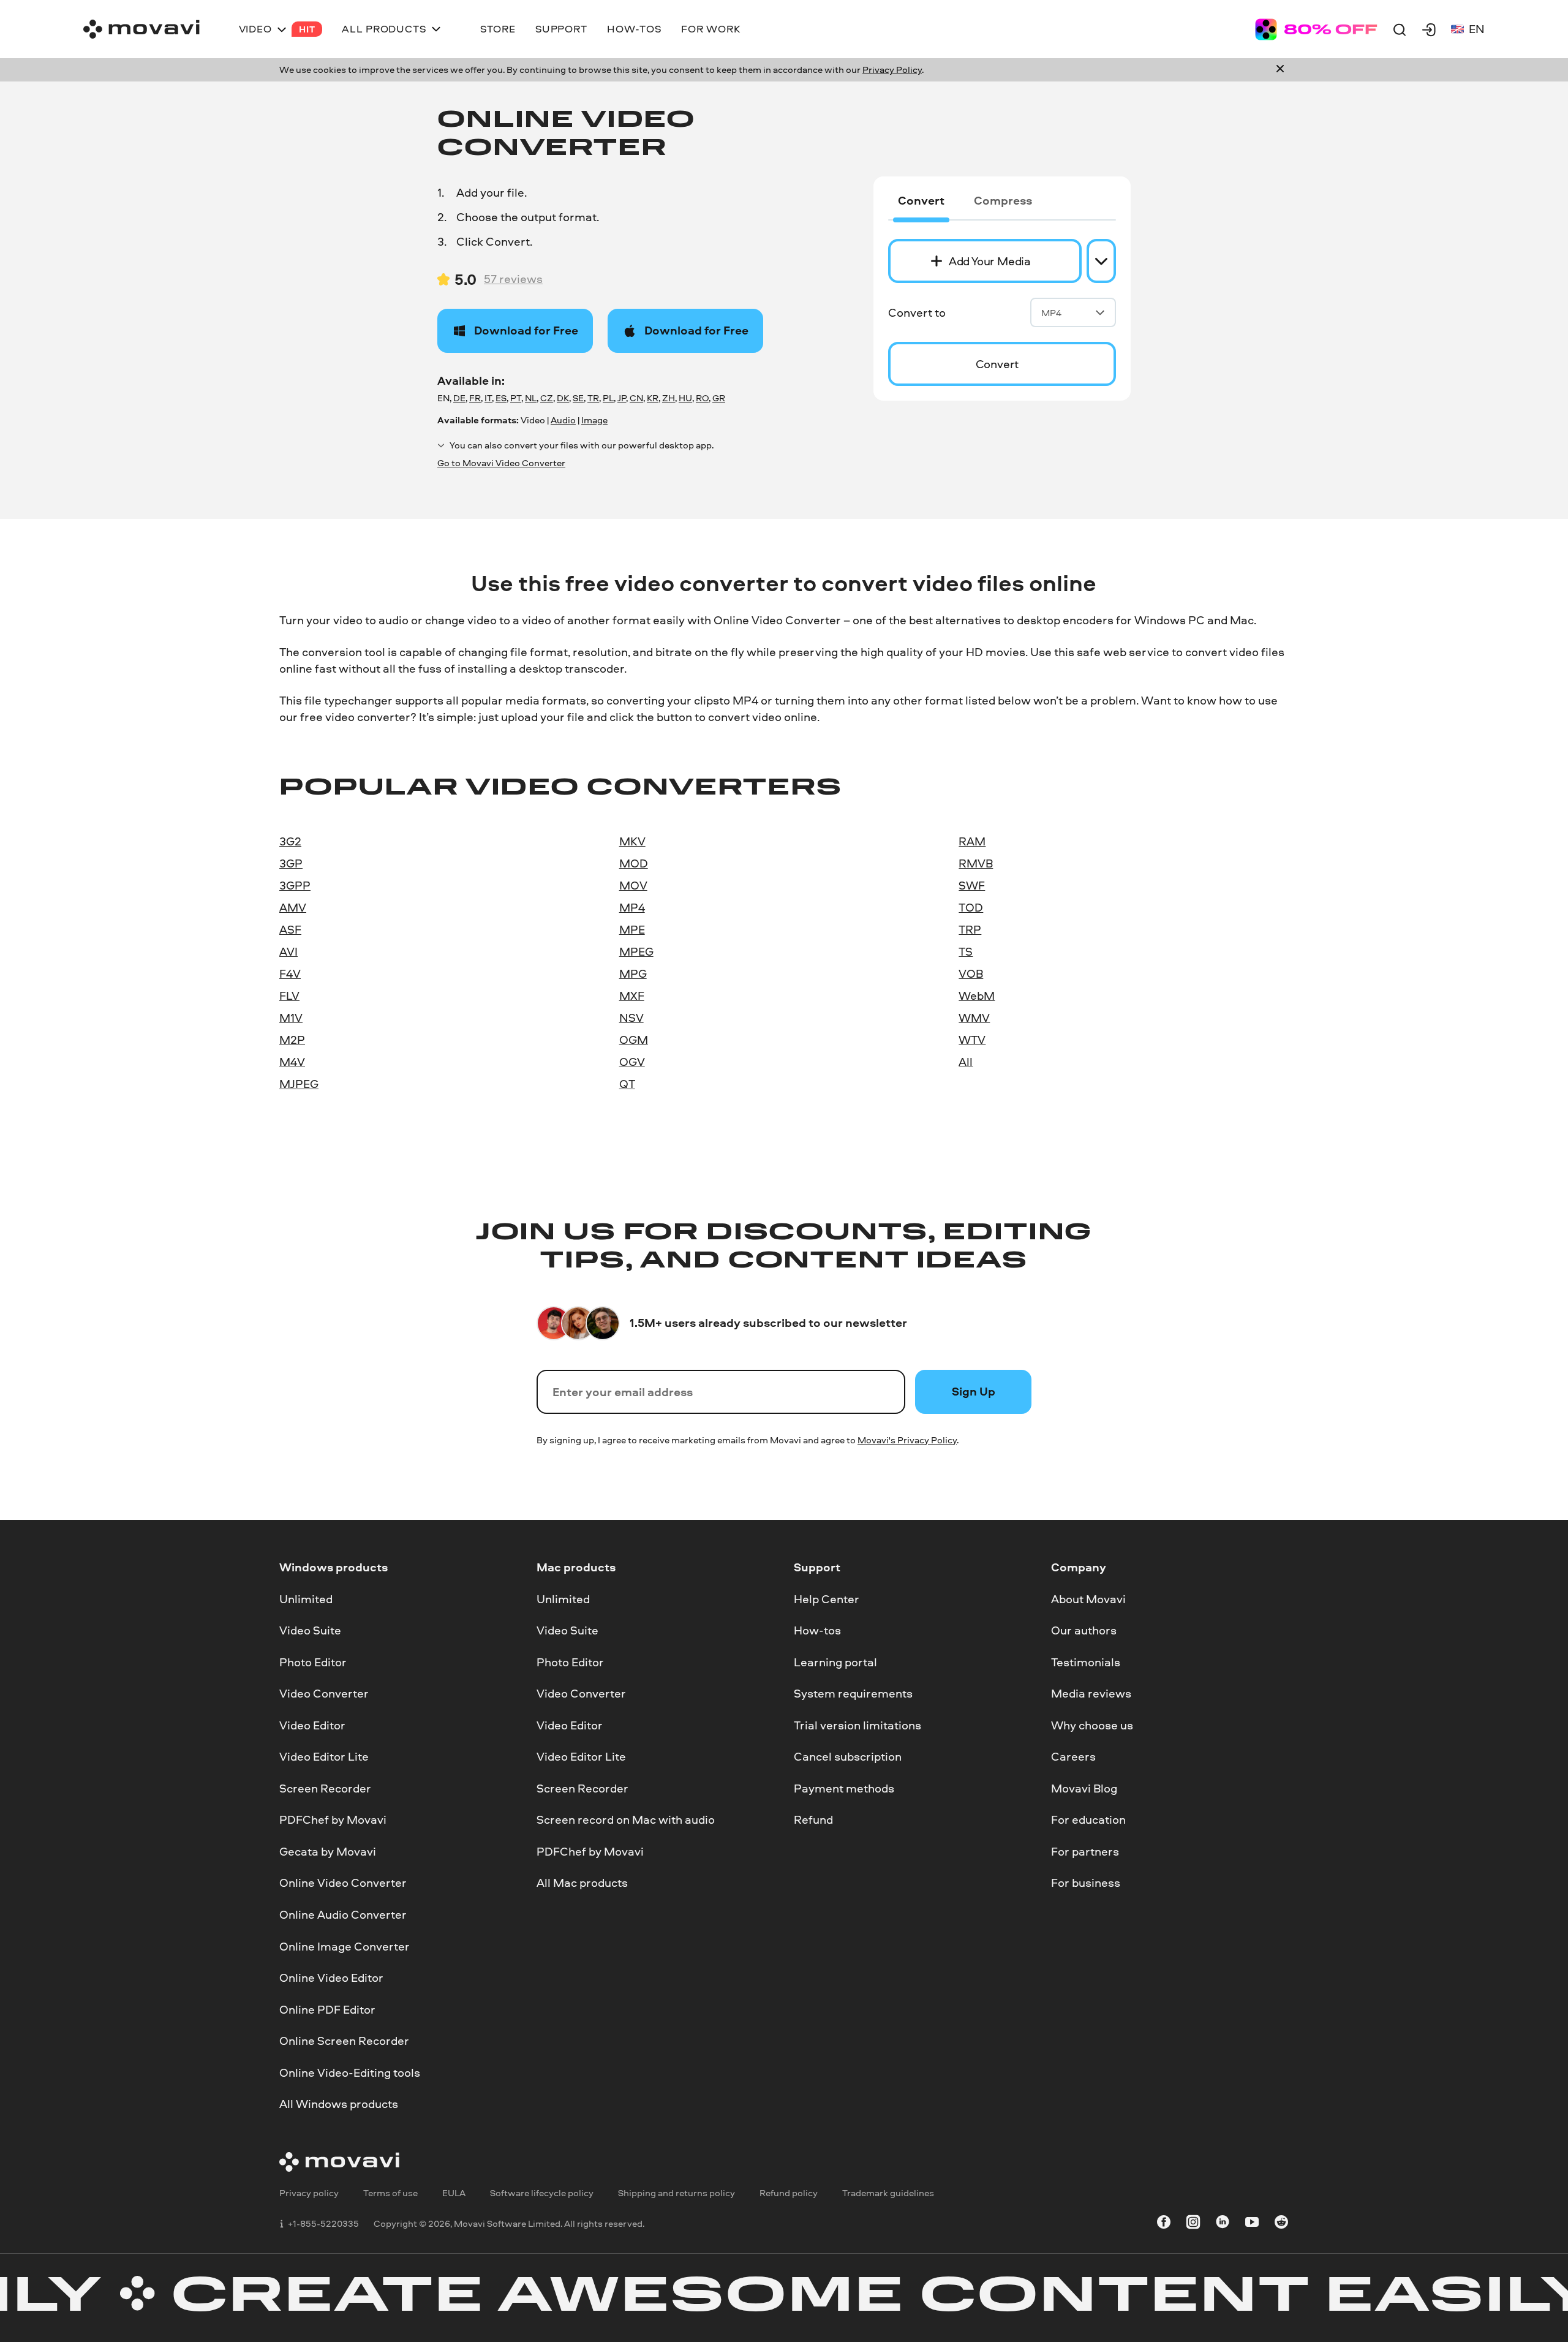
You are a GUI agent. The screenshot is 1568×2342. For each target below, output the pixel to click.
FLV (289, 995)
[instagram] (1193, 2224)
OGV (632, 1062)
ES (501, 398)
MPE (632, 929)
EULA (454, 2193)
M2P (292, 1040)
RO (702, 398)
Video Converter (324, 1694)
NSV (631, 1018)
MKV (632, 841)
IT (488, 398)
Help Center (827, 1599)
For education (1088, 1820)
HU (685, 398)
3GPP (295, 885)
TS (966, 951)
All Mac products (582, 1883)
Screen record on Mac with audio (626, 1820)
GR (719, 398)
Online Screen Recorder (344, 2041)
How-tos (817, 1631)
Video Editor (312, 1725)
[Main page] (141, 29)
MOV (633, 885)
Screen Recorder (325, 1788)
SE (578, 398)
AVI (288, 951)
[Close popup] (1280, 70)
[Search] (1400, 29)
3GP (291, 863)
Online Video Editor (331, 1978)
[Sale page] (1316, 29)
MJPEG (299, 1084)
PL (608, 398)
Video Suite (310, 1631)
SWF (972, 885)
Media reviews (1091, 1694)
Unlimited (306, 1599)
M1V (291, 1018)
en (1477, 29)
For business (1086, 1883)
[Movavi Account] (1429, 29)
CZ (547, 398)
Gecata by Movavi (328, 1851)
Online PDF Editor (327, 2009)
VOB (971, 973)
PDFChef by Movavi (333, 1820)
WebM (977, 995)
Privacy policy (309, 2193)
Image (594, 420)
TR (593, 398)
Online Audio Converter (343, 1914)
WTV (972, 1040)
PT (516, 398)
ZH (669, 398)
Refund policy (789, 2193)
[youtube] (1252, 2224)
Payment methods (844, 1788)
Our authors (1084, 1631)
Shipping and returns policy (677, 2193)
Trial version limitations (858, 1725)
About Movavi (1088, 1599)
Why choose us (1092, 1725)
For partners (1085, 1851)
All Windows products (339, 2104)
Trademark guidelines (888, 2193)
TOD (971, 907)
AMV (293, 907)
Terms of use (390, 2193)
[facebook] (1164, 2224)
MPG (633, 973)
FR (475, 398)
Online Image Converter (345, 1946)
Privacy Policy (892, 70)
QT (627, 1084)
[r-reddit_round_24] (1281, 2224)
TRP (970, 929)
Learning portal (835, 1662)
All (966, 1062)
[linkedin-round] (1223, 2224)
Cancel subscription (848, 1757)
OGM (634, 1040)
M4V (292, 1062)
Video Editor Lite (324, 1757)
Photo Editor (313, 1662)
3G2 (290, 841)
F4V (290, 973)
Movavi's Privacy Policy (907, 1440)
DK (563, 398)
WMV (974, 1018)
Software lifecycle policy (542, 2193)
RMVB (976, 863)
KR (653, 398)
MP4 (1051, 313)
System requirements (853, 1694)
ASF (290, 929)
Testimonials (1086, 1662)
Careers (1073, 1757)
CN (636, 398)
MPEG (636, 951)
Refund (813, 1820)
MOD (634, 863)
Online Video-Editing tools (350, 2072)
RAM (972, 841)
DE (459, 398)
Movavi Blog (1084, 1788)
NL (531, 398)
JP (622, 398)
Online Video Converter (343, 1883)
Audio (563, 420)
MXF (632, 995)
